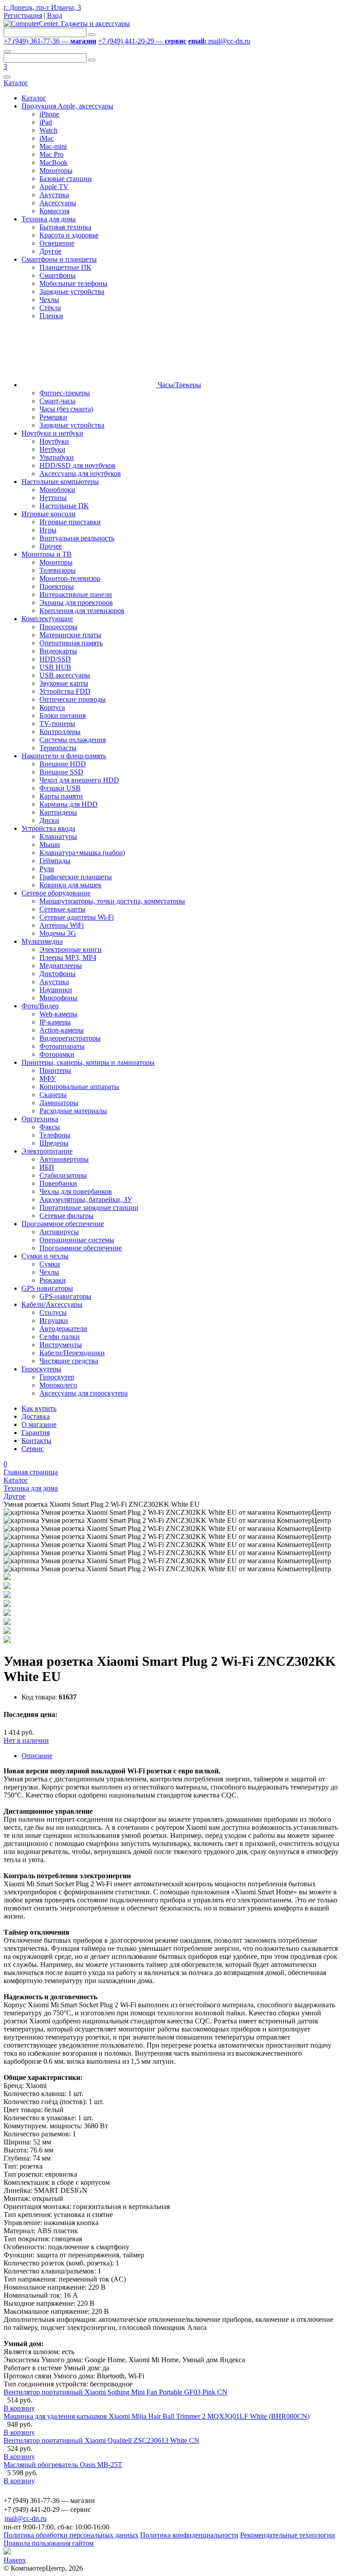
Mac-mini (53, 146)
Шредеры (54, 1143)
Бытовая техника (65, 227)
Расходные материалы (73, 1111)
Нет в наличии (26, 1740)
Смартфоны (58, 275)
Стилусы (53, 1312)
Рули (47, 869)
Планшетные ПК (65, 267)
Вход (55, 15)
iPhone (49, 114)
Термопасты (58, 748)
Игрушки (54, 1320)
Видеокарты (58, 651)
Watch (48, 130)
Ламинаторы (59, 1103)
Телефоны (55, 1135)
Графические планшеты (76, 877)
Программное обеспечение (81, 1248)
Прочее (51, 546)
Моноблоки (57, 490)
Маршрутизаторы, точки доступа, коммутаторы (112, 901)
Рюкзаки (53, 1280)
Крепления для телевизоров (82, 611)
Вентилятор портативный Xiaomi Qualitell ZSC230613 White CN (101, 2440)
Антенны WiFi (62, 925)
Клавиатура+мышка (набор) (82, 853)
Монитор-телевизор (70, 578)
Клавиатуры (58, 836)
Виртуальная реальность (77, 538)
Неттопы (53, 498)
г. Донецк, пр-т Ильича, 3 (42, 7)
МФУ (48, 1078)
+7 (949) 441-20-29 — (142, 41)
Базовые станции (66, 179)
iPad (46, 122)
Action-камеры (62, 1030)
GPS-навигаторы (65, 1296)
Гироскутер (57, 1377)
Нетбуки (52, 449)
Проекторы (57, 586)
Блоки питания (62, 715)
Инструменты (61, 1345)
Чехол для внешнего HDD (79, 780)
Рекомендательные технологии (288, 2535)
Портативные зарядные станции (89, 1208)
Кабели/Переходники (72, 1353)
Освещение (57, 243)
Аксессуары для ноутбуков (80, 473)
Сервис (33, 1449)
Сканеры (53, 1095)
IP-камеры (55, 1022)
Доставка (36, 1416)
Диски (49, 820)
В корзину (19, 2408)
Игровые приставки (70, 522)
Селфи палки (60, 1337)
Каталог (16, 83)
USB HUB (55, 667)
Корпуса (52, 707)
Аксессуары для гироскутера (84, 1393)
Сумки (50, 1264)
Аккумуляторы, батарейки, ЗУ (86, 1199)
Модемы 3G (58, 933)
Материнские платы (70, 635)
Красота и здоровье (69, 235)
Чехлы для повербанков (76, 1191)
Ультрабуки (57, 457)
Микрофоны (58, 998)
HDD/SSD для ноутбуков (77, 465)
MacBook (54, 162)
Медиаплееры (61, 966)
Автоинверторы (64, 1159)
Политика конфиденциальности (189, 2535)
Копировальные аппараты (79, 1087)
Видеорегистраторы (70, 1038)
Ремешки (53, 417)
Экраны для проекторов (76, 603)
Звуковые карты (64, 683)
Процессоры (58, 627)
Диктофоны (58, 974)
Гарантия (36, 1433)
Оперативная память (71, 643)
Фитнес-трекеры (65, 393)
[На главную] (67, 24)
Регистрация (23, 15)
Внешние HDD (63, 764)
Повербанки (58, 1183)
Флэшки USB (60, 788)
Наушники (56, 990)
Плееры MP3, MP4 (68, 957)
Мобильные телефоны (73, 283)
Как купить (39, 1408)
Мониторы (56, 171)
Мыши (50, 845)
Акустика (54, 195)
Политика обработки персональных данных (71, 2535)
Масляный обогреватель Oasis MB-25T (63, 2465)
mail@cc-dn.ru (219, 41)
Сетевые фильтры (67, 1216)
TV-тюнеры (57, 724)
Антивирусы (59, 1232)
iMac (47, 138)
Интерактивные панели (76, 594)
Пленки (51, 316)
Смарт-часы (58, 401)
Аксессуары (58, 203)
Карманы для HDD (69, 804)
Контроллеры (60, 732)
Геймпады (55, 861)
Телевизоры (58, 570)
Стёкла (50, 308)
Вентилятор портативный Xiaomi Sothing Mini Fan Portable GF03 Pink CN (116, 2392)
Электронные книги (71, 949)
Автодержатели (63, 1329)
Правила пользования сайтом (49, 2543)
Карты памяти (61, 796)
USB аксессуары (65, 675)
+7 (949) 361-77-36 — (50, 41)
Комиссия (54, 211)
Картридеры (58, 812)
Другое (50, 251)
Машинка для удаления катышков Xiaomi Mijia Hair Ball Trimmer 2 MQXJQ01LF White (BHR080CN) (157, 2416)
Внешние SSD (61, 772)
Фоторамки (57, 1054)
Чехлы (49, 300)
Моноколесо (58, 1385)
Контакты (37, 1441)
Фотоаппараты (62, 1046)
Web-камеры (58, 1014)
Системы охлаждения (73, 740)
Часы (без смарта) (66, 409)
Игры (48, 530)
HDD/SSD (55, 659)
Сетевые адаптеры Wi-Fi (77, 917)
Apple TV (54, 187)
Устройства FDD (65, 691)
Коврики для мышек (71, 885)
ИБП (47, 1167)
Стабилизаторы (63, 1175)
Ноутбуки (54, 441)
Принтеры (55, 1070)
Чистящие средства (69, 1361)
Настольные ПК (64, 506)
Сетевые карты (62, 909)
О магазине (39, 1424)
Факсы (50, 1127)
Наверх (15, 2560)
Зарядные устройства (72, 292)
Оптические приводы (73, 699)
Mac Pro (52, 154)
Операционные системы (77, 1240)
